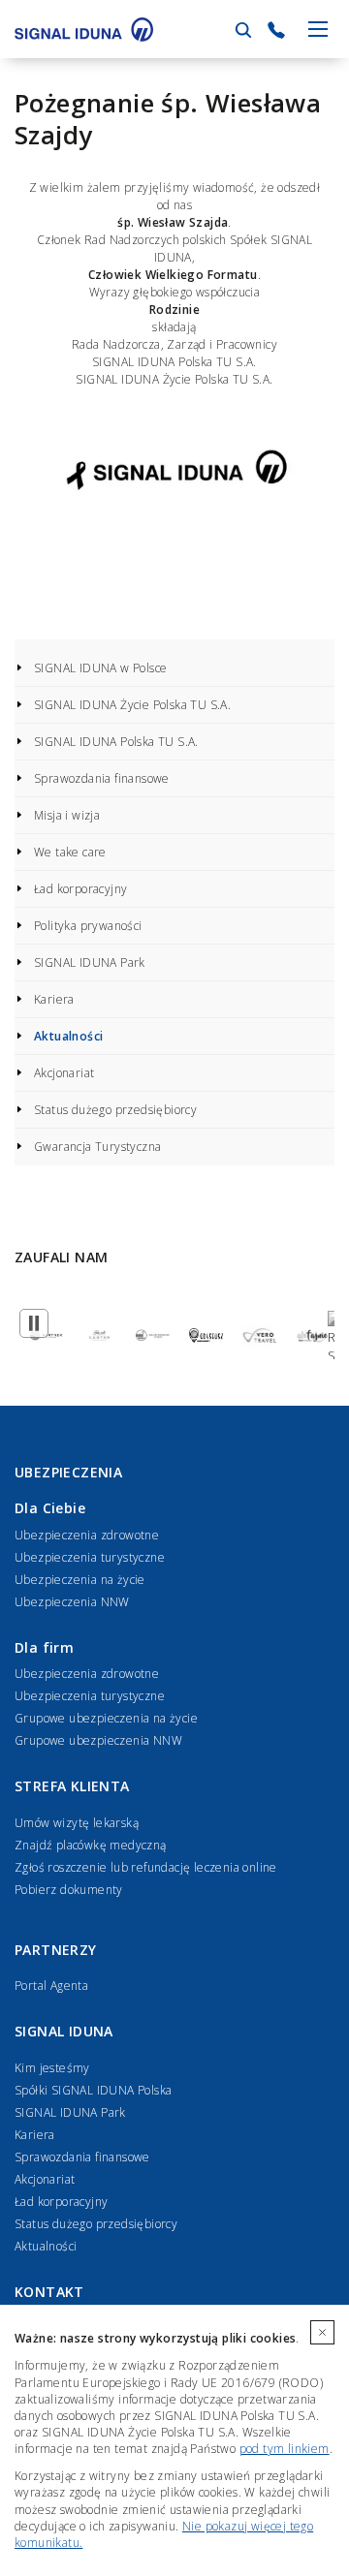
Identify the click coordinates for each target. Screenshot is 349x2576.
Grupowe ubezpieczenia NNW (98, 1740)
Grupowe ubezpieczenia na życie (106, 1718)
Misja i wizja (67, 815)
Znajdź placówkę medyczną (91, 1845)
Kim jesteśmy (52, 2068)
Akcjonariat (64, 1073)
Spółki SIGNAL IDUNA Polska (93, 2090)
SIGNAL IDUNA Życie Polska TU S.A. (132, 705)
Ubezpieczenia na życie (80, 1580)
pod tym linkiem (285, 2449)
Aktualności (68, 1036)
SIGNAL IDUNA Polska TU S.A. (116, 742)
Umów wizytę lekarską (77, 1823)
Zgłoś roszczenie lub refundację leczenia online (146, 1867)
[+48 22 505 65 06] (276, 30)
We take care (70, 852)
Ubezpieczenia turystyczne (90, 1557)
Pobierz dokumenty (69, 1890)
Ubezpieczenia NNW (72, 1602)
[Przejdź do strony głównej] (84, 29)
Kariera (54, 999)
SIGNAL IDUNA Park (90, 962)
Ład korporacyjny (80, 889)
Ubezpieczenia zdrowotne (87, 1535)
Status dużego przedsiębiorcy (115, 1110)
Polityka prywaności (88, 926)
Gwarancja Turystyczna (97, 1147)
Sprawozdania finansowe (102, 778)
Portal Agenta (51, 1986)
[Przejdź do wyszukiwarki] (243, 30)
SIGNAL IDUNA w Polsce (100, 668)
